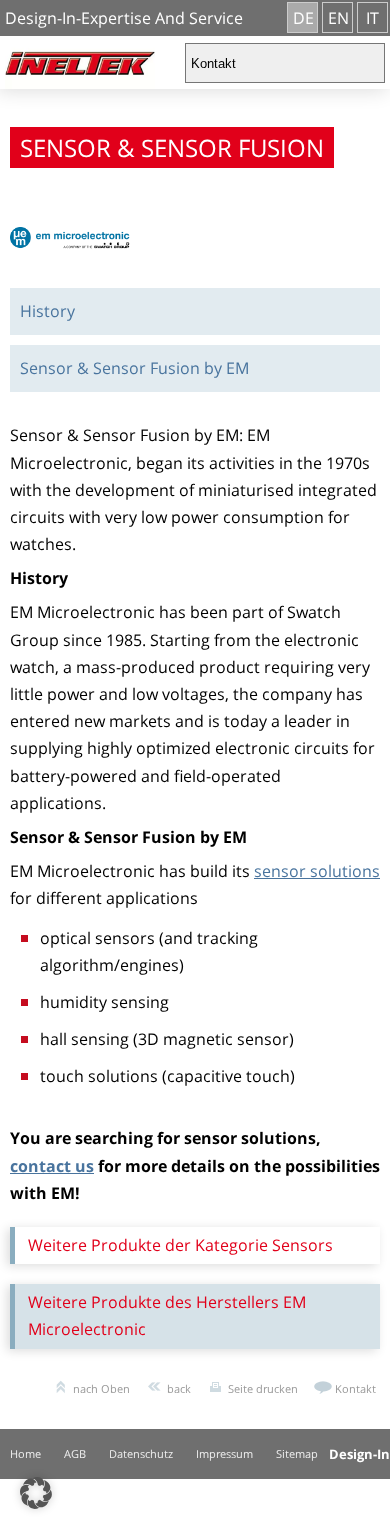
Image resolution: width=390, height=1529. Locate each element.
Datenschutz (141, 1453)
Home (25, 1453)
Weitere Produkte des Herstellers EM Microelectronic (167, 1315)
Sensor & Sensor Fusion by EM (134, 368)
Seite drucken (263, 1388)
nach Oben (101, 1388)
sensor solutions (317, 871)
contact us (52, 1166)
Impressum (224, 1453)
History (47, 311)
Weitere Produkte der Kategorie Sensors (180, 1245)
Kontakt (355, 1388)
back (179, 1388)
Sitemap (297, 1453)
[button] (36, 1493)
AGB (75, 1453)
